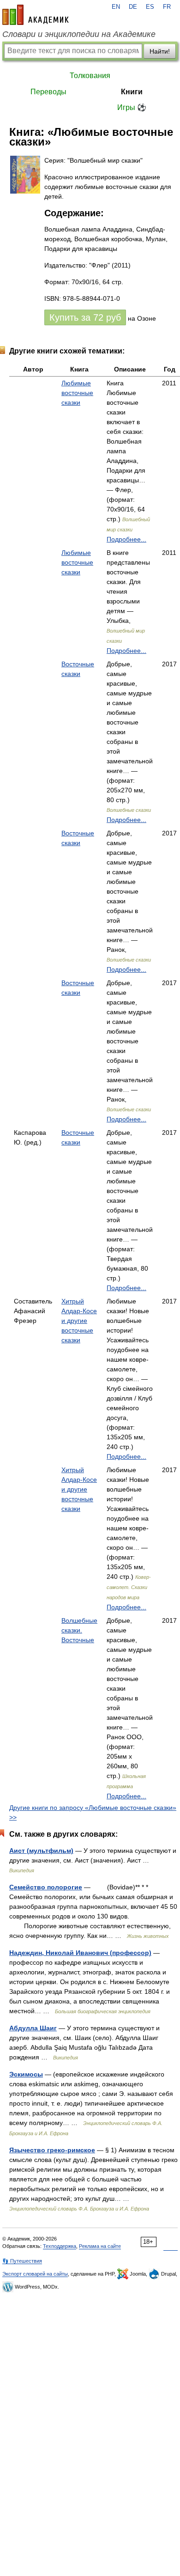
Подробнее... (126, 539)
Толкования (90, 76)
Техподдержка (60, 2246)
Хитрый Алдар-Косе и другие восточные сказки (79, 1321)
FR (167, 7)
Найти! (160, 51)
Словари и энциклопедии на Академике (79, 34)
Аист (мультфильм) (41, 1851)
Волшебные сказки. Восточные (79, 1630)
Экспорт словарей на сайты (35, 2274)
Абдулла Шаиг (33, 2028)
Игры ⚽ (132, 107)
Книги (132, 92)
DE (133, 7)
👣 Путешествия (22, 2261)
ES (150, 7)
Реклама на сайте (100, 2246)
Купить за (85, 317)
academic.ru (36, 15)
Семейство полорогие (46, 1887)
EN (116, 7)
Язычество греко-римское (52, 2150)
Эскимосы (26, 2074)
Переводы (48, 92)
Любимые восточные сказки (77, 393)
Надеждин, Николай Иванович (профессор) (80, 1953)
